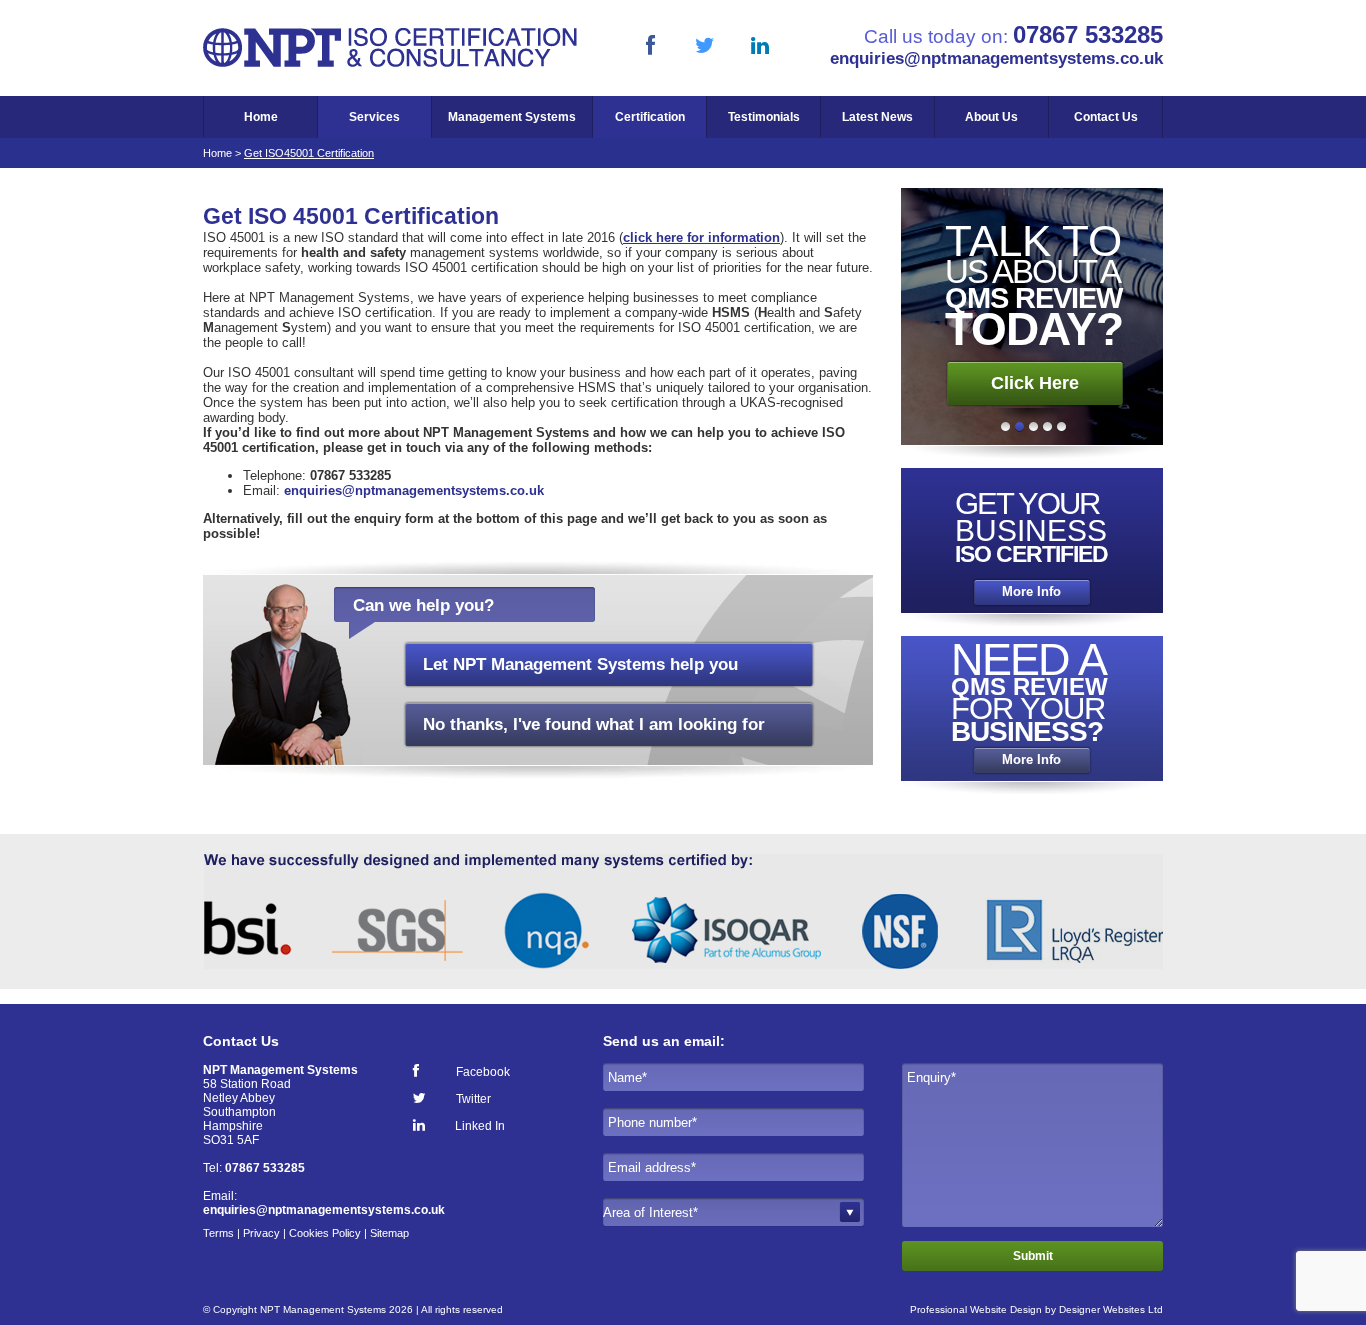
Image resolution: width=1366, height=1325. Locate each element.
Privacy (261, 1233)
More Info (1031, 592)
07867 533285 (1088, 34)
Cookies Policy (325, 1233)
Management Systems (512, 117)
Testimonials (764, 117)
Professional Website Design (976, 1309)
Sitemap (389, 1233)
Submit (1033, 1256)
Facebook (483, 1071)
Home (261, 117)
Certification (650, 117)
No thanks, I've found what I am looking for (594, 724)
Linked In (480, 1125)
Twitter (473, 1098)
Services (374, 117)
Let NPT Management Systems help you (580, 664)
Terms (218, 1233)
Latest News (877, 117)
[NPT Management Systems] (390, 63)
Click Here (1035, 383)
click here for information (701, 237)
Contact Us (1106, 117)
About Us (991, 117)
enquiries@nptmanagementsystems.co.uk (996, 58)
